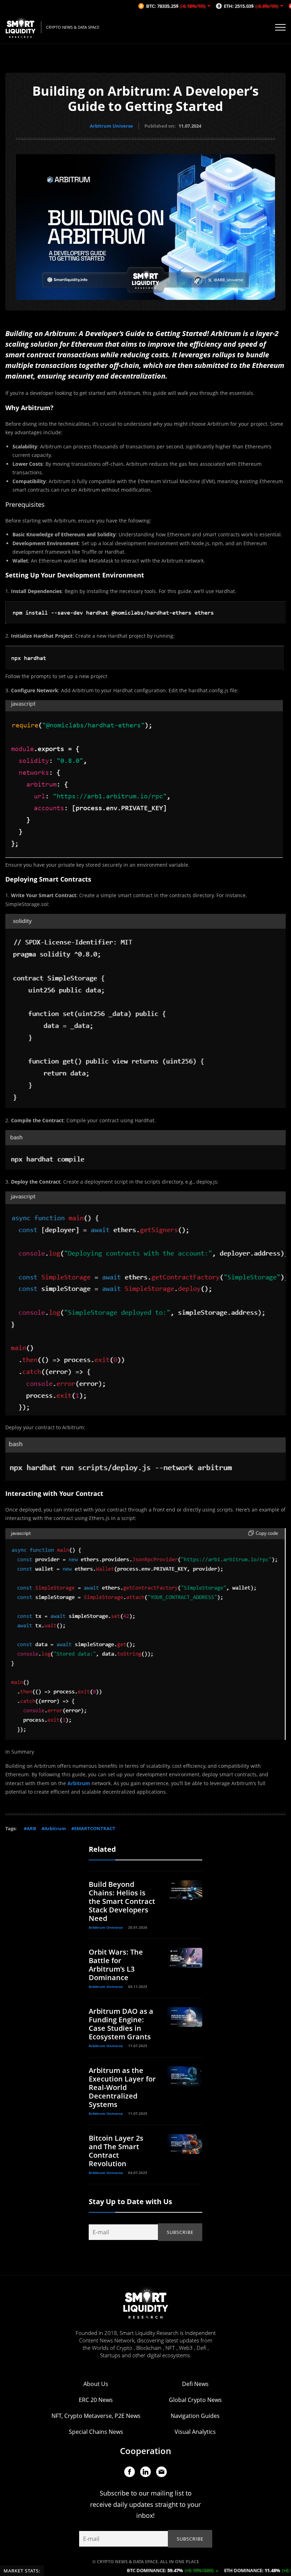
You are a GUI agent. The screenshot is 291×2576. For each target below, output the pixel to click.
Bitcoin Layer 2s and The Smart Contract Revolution (116, 2151)
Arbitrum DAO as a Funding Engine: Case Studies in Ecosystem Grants (121, 2024)
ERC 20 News (96, 2400)
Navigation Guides (195, 2416)
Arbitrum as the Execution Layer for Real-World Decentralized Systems (122, 2087)
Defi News (195, 2384)
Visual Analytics (195, 2432)
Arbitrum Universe (111, 126)
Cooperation (145, 2451)
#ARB (30, 1828)
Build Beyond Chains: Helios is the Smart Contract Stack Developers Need (122, 1901)
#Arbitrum (54, 1828)
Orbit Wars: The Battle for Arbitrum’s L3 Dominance (116, 1965)
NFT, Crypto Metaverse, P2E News (96, 2416)
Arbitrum (79, 1783)
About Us (96, 2384)
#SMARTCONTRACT (93, 1828)
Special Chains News (96, 2432)
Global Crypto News (195, 2400)
